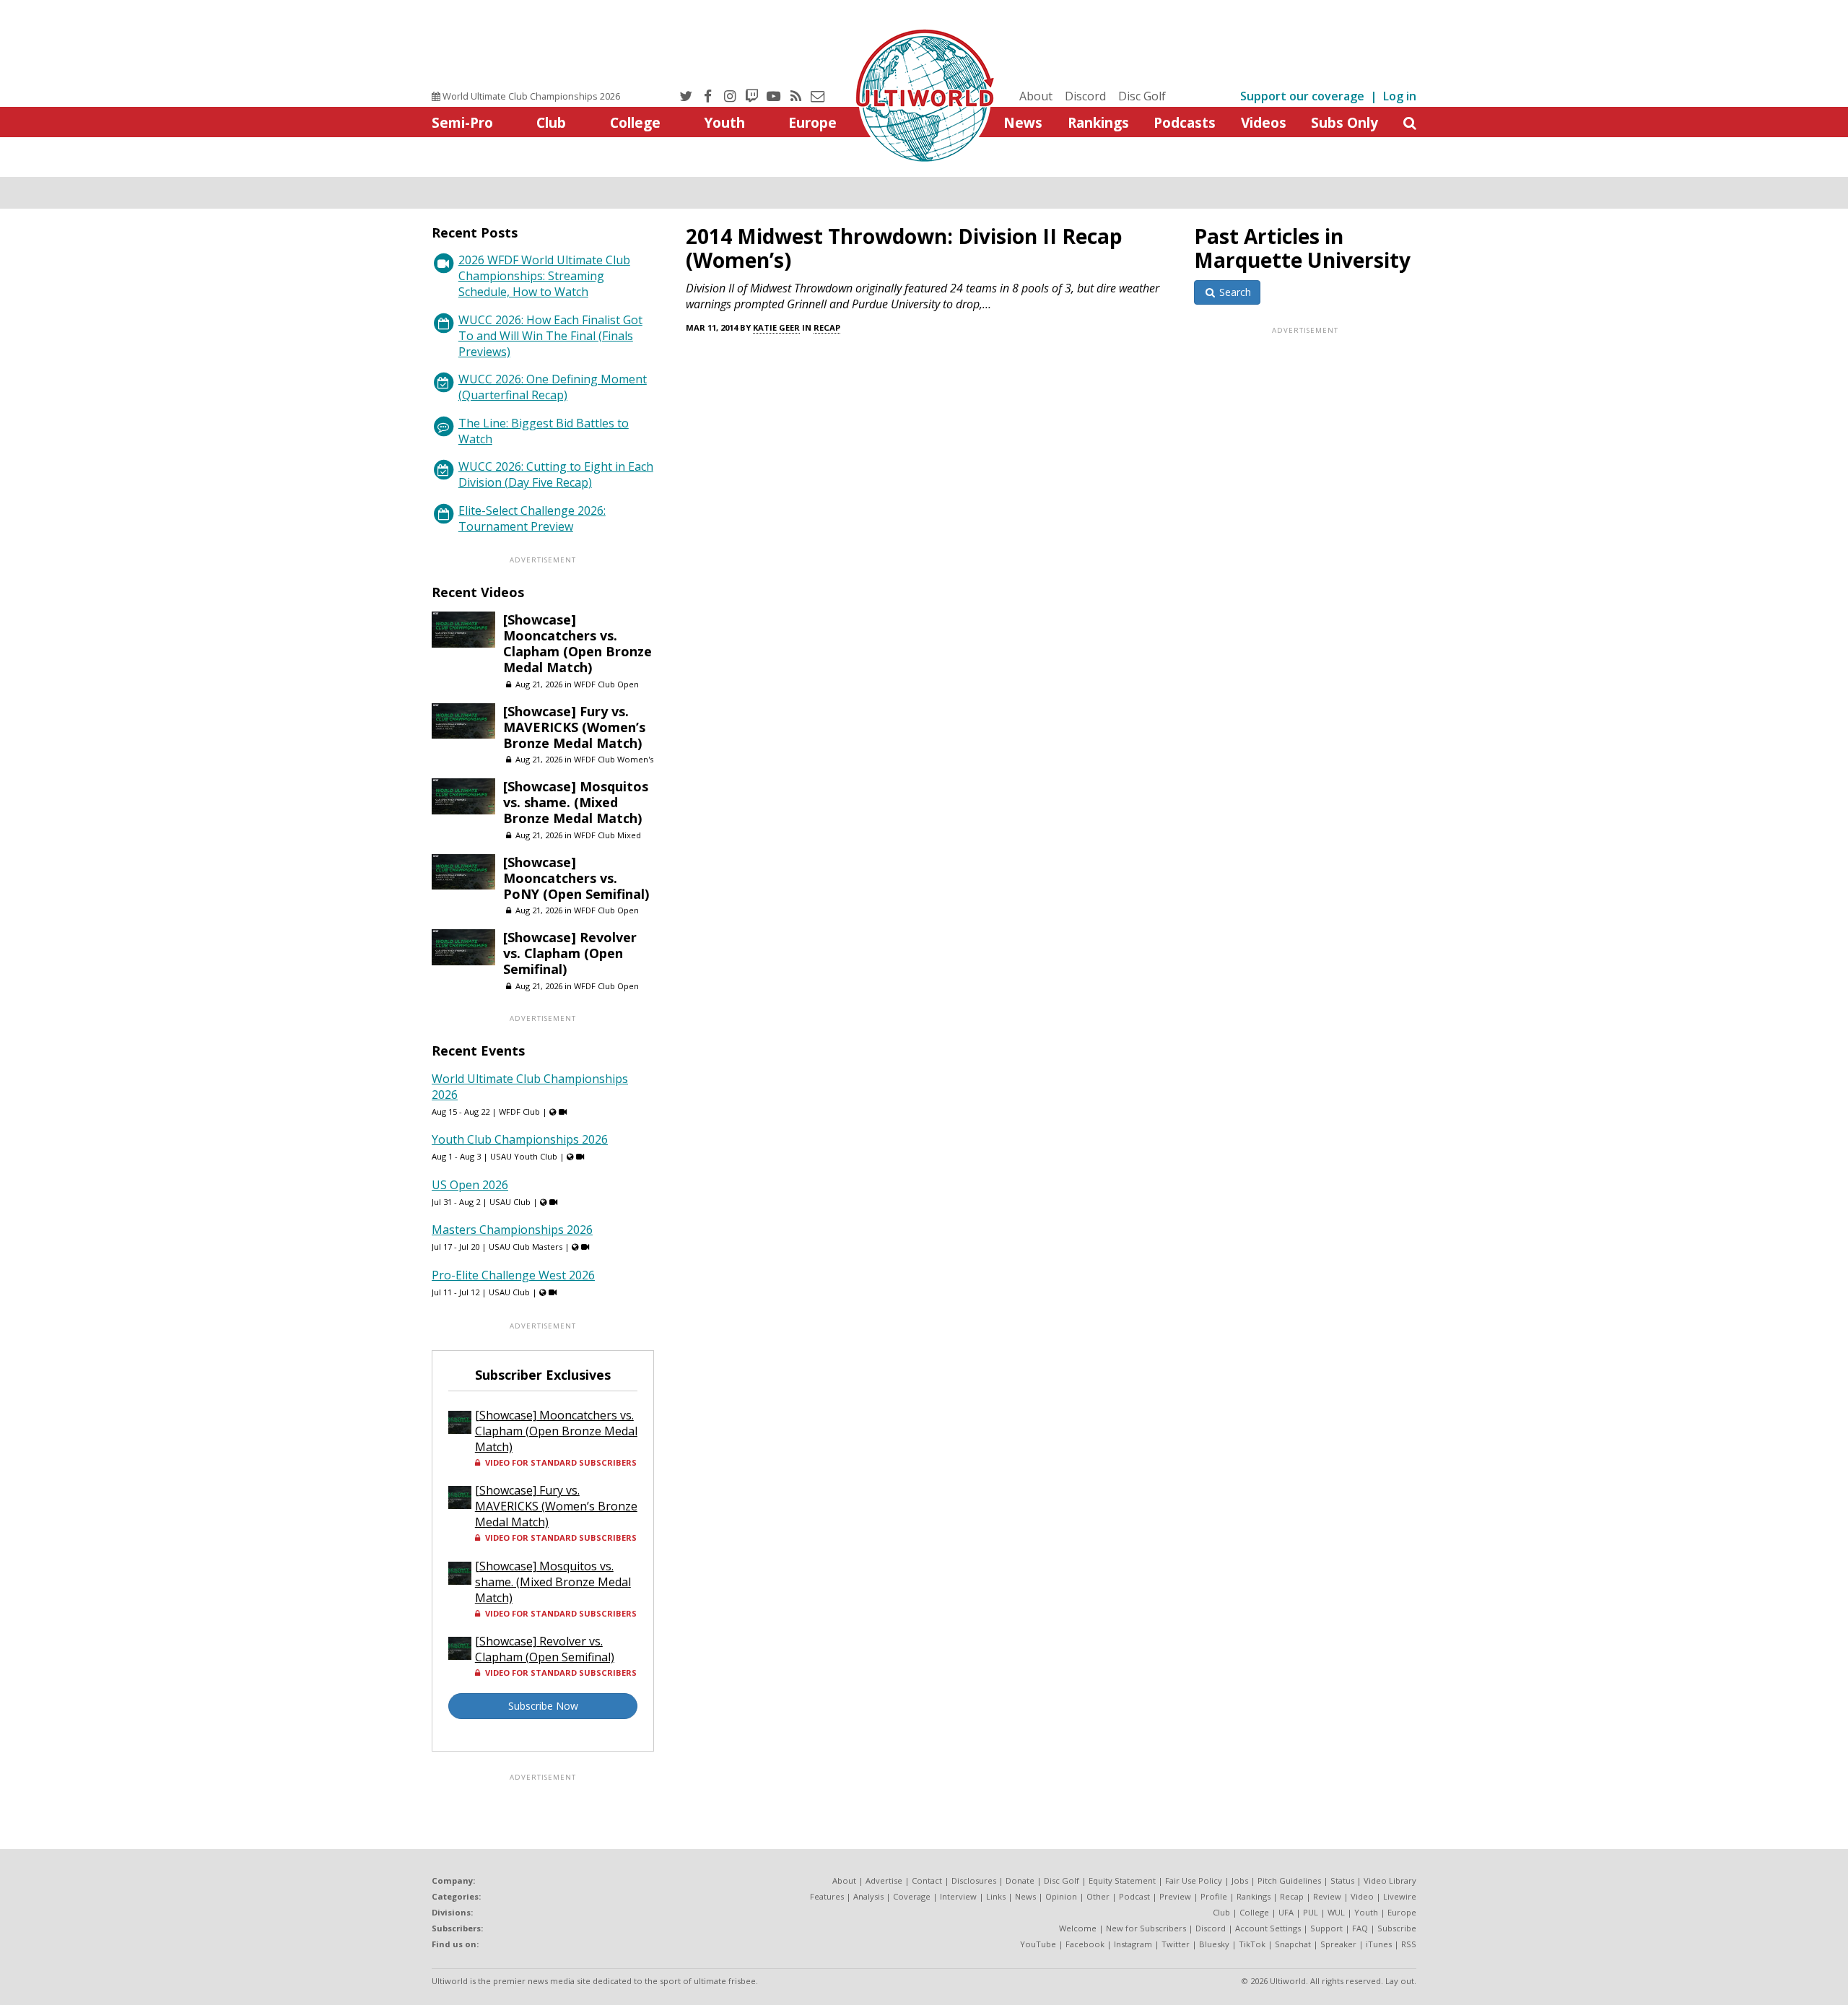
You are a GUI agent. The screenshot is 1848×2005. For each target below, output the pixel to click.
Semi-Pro (462, 122)
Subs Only (1344, 122)
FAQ (1360, 1928)
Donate (1020, 1880)
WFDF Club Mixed (607, 835)
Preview (1175, 1896)
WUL (1336, 1912)
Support (1326, 1928)
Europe (812, 122)
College (635, 122)
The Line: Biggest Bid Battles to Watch (544, 431)
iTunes (1379, 1944)
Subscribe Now (543, 1706)
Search (1234, 292)
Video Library (1390, 1880)
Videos (1264, 122)
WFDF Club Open (606, 684)
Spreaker (1338, 1944)
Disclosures (974, 1880)
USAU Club (510, 1202)
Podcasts (1185, 122)
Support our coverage (1302, 96)
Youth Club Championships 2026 (520, 1139)
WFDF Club (519, 1112)
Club (551, 122)
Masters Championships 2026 (512, 1230)
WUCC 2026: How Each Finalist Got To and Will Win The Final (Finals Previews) (550, 336)
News (1023, 122)
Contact (927, 1880)
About (1036, 96)
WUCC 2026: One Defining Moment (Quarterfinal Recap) (553, 387)
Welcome (1078, 1928)
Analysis (868, 1896)
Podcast (1134, 1896)
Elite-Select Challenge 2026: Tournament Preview (532, 518)
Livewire (1400, 1896)
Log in (1400, 96)
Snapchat (1293, 1944)
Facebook (1085, 1944)
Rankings (1098, 122)
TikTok (1252, 1944)
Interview (958, 1896)
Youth (724, 122)
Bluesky (1214, 1944)
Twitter (1176, 1944)
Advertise (884, 1880)
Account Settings (1268, 1928)
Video (1362, 1896)
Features (827, 1896)
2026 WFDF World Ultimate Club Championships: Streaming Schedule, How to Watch (544, 276)
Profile (1214, 1896)
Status (1342, 1880)
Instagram (1133, 1944)
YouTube (1038, 1944)
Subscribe (1397, 1928)
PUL (1311, 1912)
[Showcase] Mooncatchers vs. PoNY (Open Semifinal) (576, 878)
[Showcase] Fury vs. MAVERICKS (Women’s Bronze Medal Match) (574, 727)
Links (996, 1896)
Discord (1085, 96)
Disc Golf (1142, 96)
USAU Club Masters (526, 1247)
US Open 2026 (470, 1185)
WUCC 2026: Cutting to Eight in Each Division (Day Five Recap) (556, 474)
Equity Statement (1122, 1880)
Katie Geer (776, 327)
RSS (1409, 1944)
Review (1327, 1896)
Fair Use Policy (1194, 1880)
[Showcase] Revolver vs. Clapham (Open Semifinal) (570, 953)
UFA (1286, 1912)
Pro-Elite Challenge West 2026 (513, 1275)
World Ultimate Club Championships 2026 (530, 96)
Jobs (1240, 1880)
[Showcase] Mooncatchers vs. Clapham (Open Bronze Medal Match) (577, 643)
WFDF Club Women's (614, 759)
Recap (827, 327)
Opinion (1061, 1896)
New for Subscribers (1146, 1928)
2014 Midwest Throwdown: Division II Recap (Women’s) (904, 248)
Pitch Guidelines (1289, 1880)
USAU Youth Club (524, 1156)
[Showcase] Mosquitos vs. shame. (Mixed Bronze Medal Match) (576, 802)
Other (1098, 1896)
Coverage (912, 1896)
